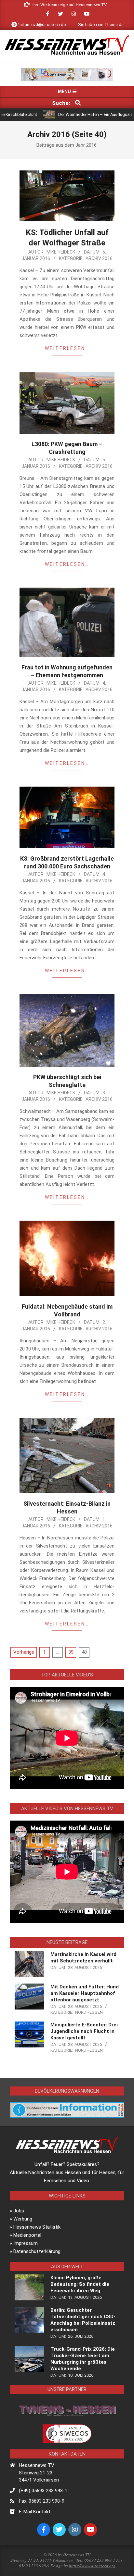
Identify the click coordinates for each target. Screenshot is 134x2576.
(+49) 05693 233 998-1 (43, 2491)
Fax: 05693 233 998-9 (42, 2501)
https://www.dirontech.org (92, 2566)
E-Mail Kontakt (35, 2512)
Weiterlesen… (67, 348)
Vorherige (24, 1652)
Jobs (19, 2211)
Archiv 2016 (99, 258)
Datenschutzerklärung (37, 2251)
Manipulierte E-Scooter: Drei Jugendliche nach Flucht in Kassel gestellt (84, 2031)
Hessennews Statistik (37, 2227)
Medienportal (27, 2235)
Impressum (26, 2243)
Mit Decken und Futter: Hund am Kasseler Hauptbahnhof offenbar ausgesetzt (85, 1993)
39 (71, 1652)
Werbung (23, 2219)
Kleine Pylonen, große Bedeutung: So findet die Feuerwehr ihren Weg (80, 2284)
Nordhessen (89, 2012)
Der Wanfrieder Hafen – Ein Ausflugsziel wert (70, 114)
